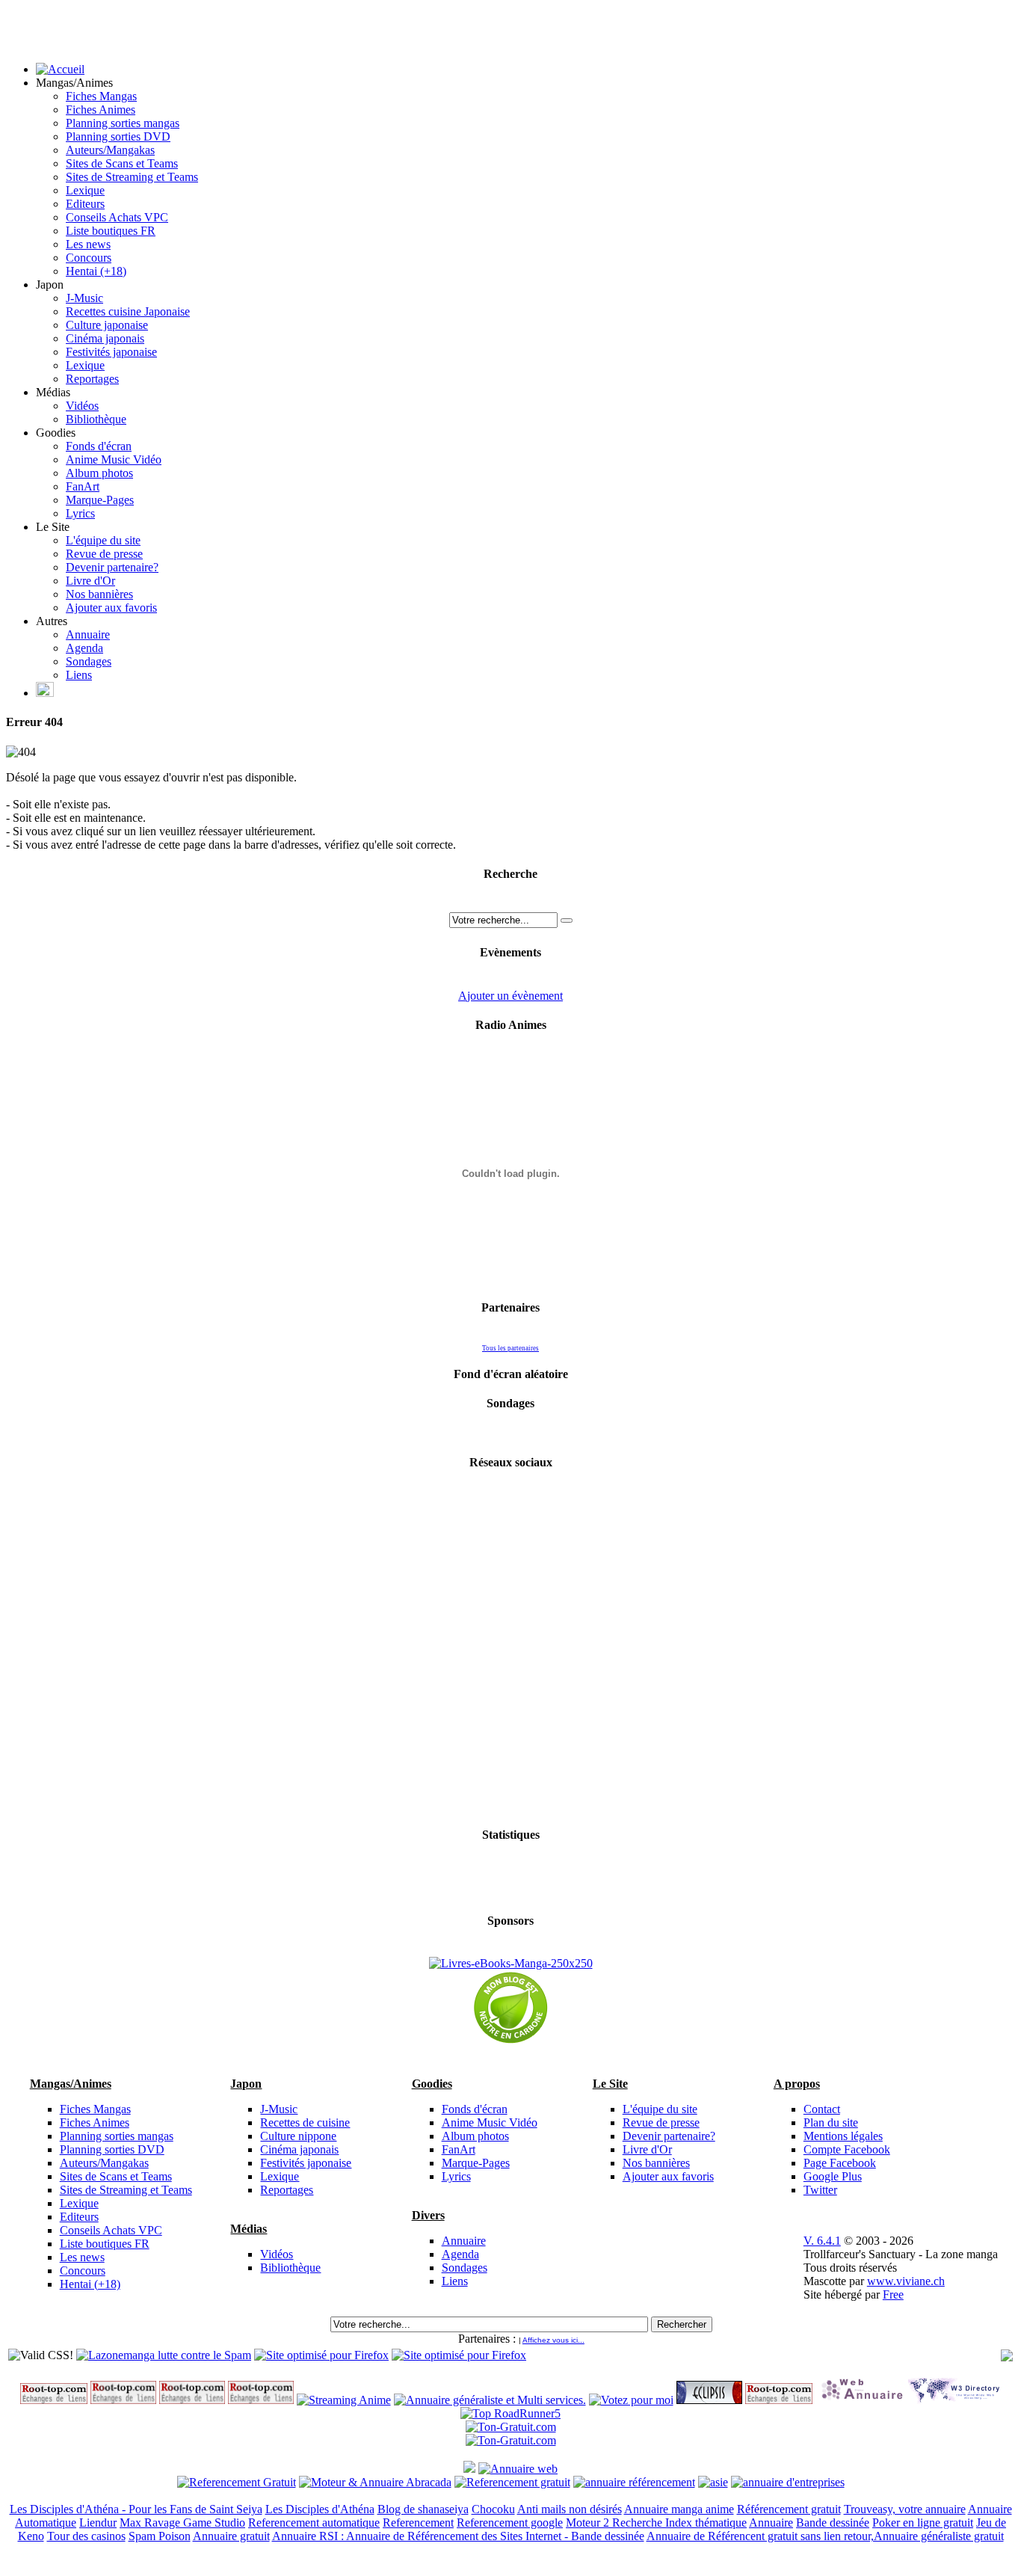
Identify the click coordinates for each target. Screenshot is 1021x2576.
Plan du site (831, 2122)
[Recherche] (567, 920)
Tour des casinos (86, 2536)
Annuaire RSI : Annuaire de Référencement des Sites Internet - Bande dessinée (458, 2536)
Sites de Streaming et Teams (132, 177)
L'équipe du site (103, 540)
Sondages (89, 661)
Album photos (99, 473)
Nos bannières (99, 594)
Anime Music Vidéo (114, 459)
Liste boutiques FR (111, 231)
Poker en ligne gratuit (923, 2523)
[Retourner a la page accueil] (60, 69)
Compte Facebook (847, 2149)
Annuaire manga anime (679, 2509)
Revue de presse (104, 554)
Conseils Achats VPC (117, 217)
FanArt (83, 486)
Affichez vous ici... (553, 2340)
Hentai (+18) (96, 271)
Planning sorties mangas (123, 123)
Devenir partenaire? (112, 567)
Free (893, 2294)
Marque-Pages (100, 500)
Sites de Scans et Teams (122, 163)
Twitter (820, 2190)
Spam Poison (160, 2536)
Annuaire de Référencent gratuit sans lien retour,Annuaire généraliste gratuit (825, 2536)
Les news (88, 244)
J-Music (84, 298)
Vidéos (82, 406)
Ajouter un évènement (510, 996)
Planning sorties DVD (118, 136)
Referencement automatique (314, 2523)
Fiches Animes (101, 110)
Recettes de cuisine (305, 2122)
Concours (89, 258)
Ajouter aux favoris (111, 608)
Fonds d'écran (99, 446)
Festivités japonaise (111, 352)
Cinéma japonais (105, 338)
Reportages (92, 379)
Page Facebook (840, 2163)
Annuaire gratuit (231, 2536)
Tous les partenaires (510, 1348)
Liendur (98, 2523)
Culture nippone (298, 2136)
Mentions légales (843, 2136)
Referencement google (510, 2523)
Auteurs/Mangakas (110, 150)
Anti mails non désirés (570, 2509)
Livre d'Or (90, 581)
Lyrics (80, 513)
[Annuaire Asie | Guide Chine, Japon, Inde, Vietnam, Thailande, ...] (713, 2482)
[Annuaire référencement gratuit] (518, 2469)
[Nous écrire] (45, 693)
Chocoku (493, 2509)
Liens (79, 675)
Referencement (418, 2523)
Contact (822, 2109)
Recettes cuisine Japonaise (128, 311)
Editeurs (85, 204)
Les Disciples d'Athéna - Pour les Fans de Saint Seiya (136, 2509)
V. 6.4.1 (822, 2241)
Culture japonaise (107, 325)
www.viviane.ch (906, 2281)
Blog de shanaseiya (423, 2509)
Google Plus (833, 2176)
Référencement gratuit (789, 2509)
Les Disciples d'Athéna (320, 2509)
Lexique (85, 190)
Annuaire (88, 634)
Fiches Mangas (101, 96)
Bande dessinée (833, 2523)
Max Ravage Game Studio (182, 2523)
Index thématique (706, 2523)
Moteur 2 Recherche (616, 2523)
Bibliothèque (96, 419)
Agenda (84, 648)
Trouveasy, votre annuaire (905, 2509)
